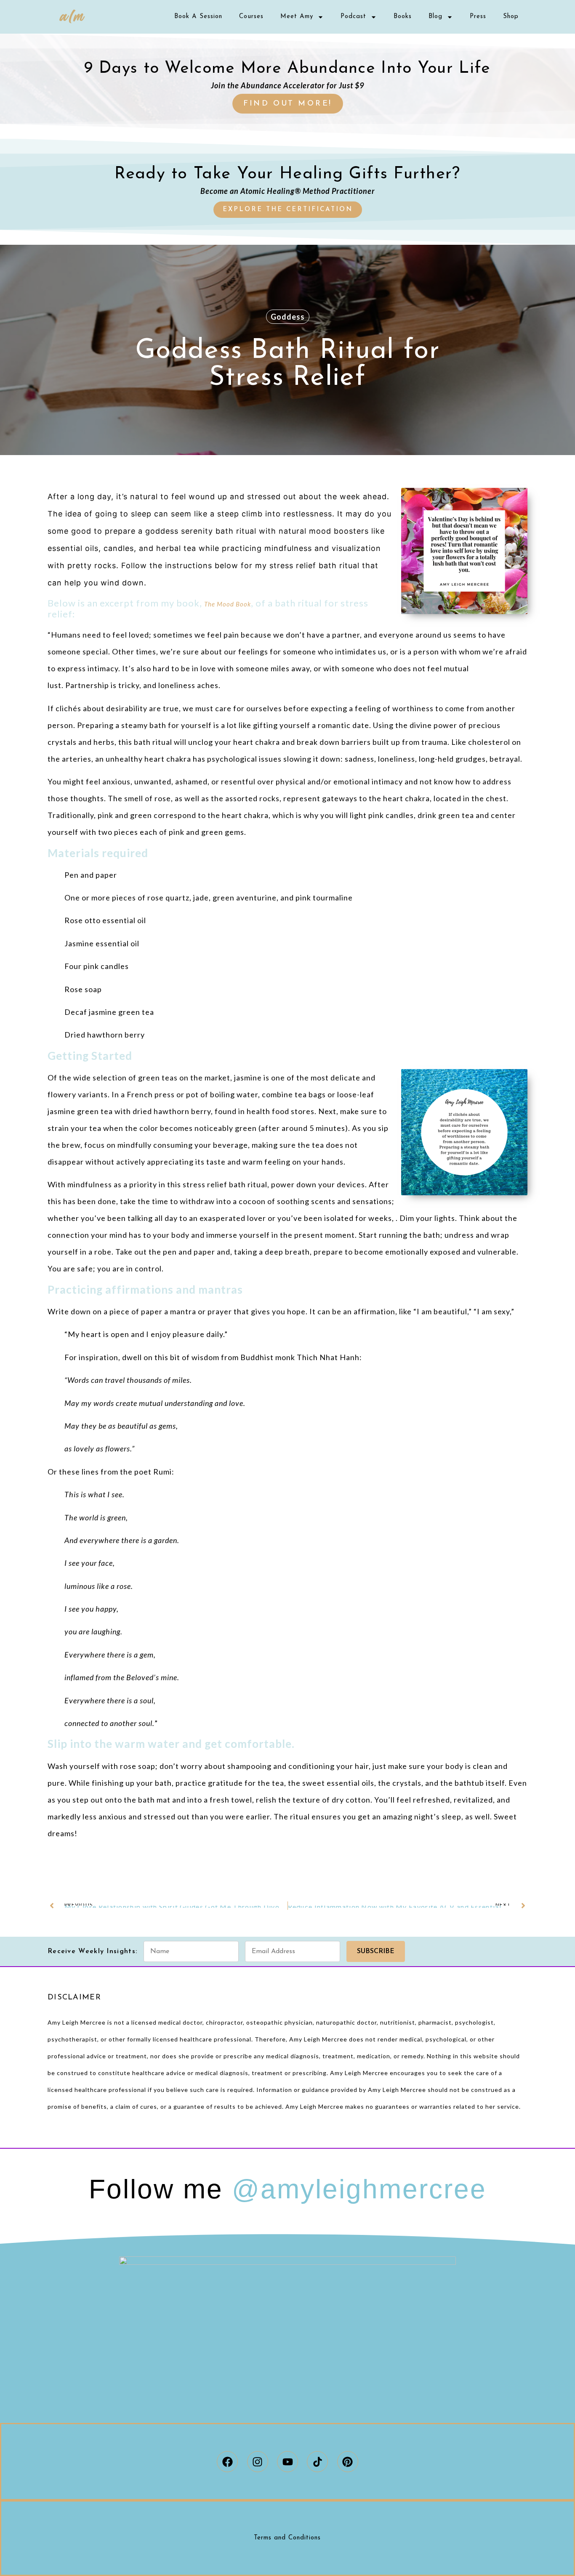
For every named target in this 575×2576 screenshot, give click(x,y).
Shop (511, 17)
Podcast (353, 17)
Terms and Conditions (287, 2538)
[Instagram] (258, 2462)
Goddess (288, 317)
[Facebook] (227, 2462)
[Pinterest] (348, 2462)
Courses (251, 17)
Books (403, 17)
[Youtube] (287, 2462)
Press (478, 17)
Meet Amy (297, 17)
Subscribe (376, 1951)
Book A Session (198, 17)
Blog (435, 17)
